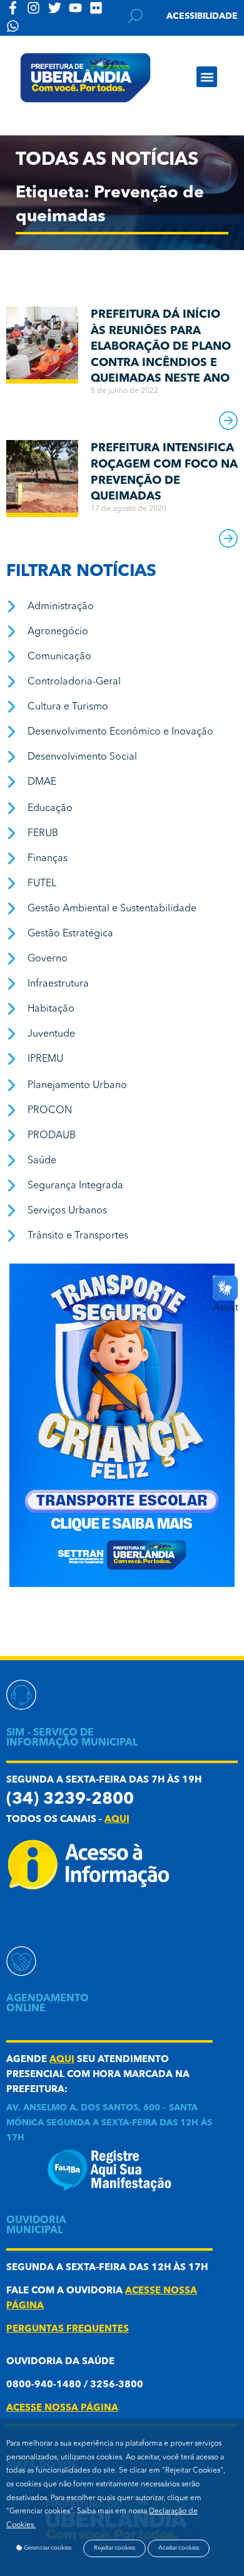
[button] (207, 77)
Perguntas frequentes (68, 2329)
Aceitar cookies (179, 2548)
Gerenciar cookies (47, 2548)
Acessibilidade (202, 16)
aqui (117, 1820)
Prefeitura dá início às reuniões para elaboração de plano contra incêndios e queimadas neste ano (161, 347)
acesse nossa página (62, 2408)
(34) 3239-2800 (70, 1800)
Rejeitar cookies (114, 2548)
